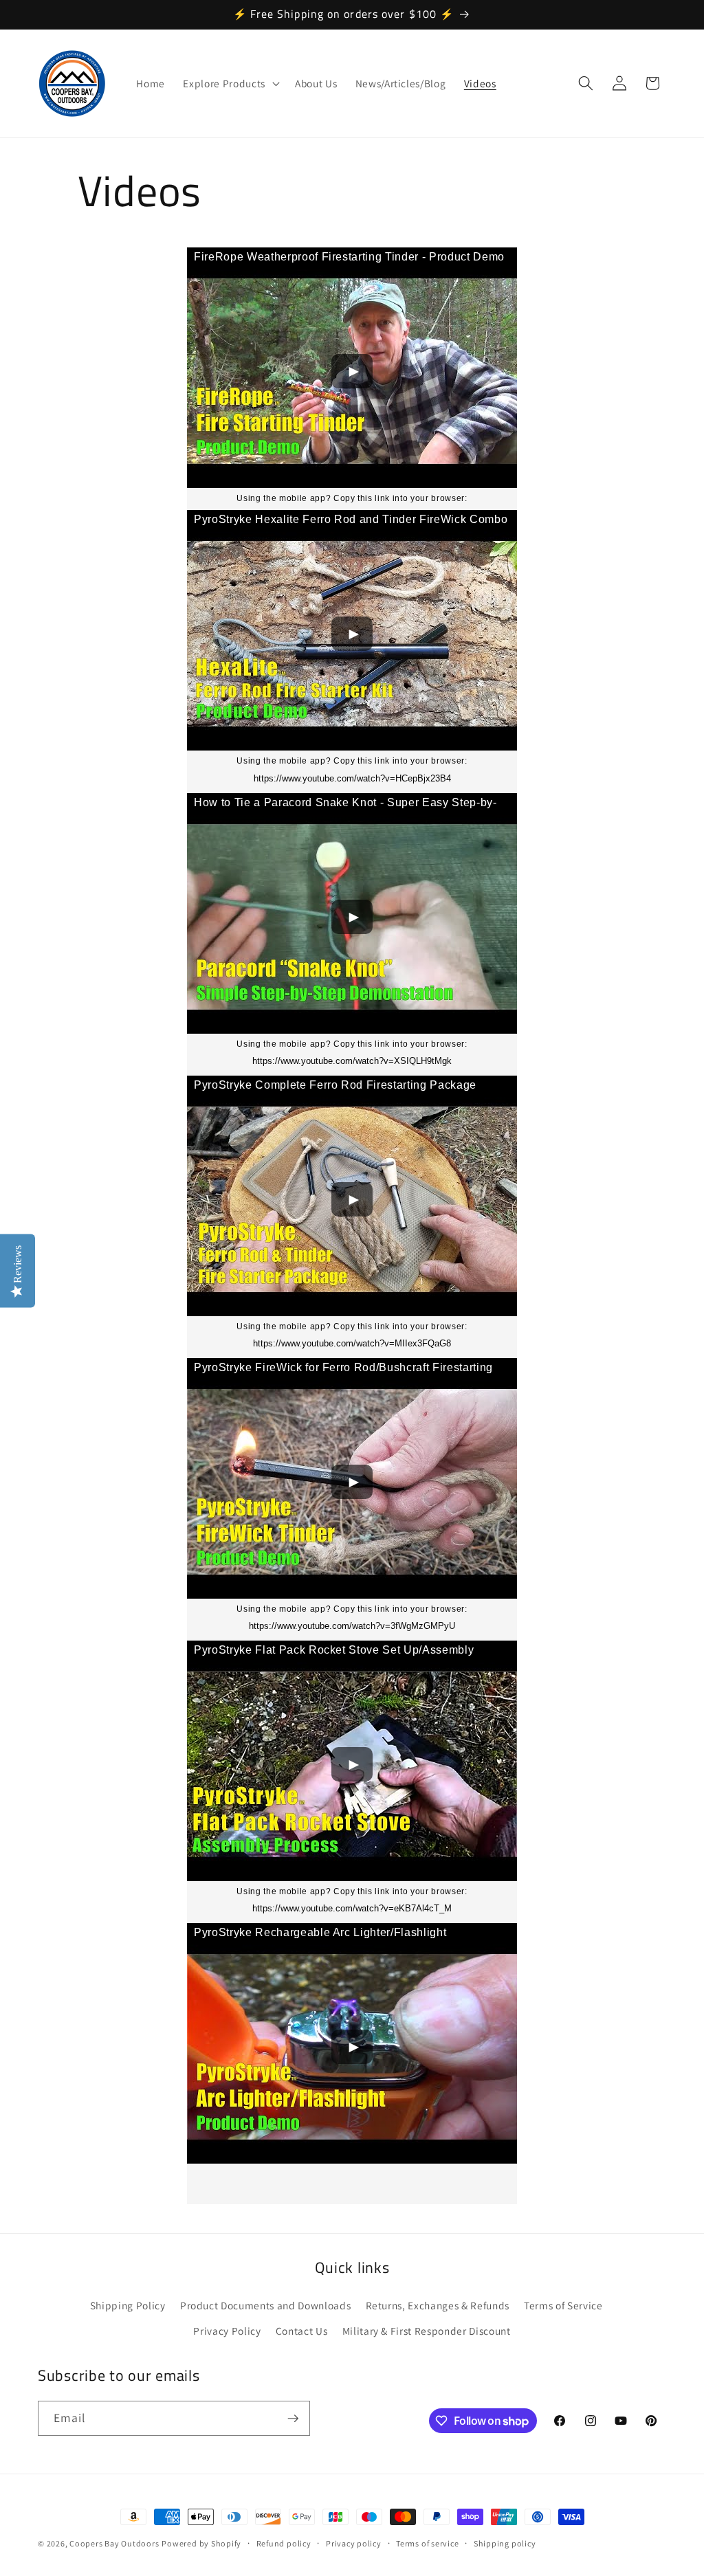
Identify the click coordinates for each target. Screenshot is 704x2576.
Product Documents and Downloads (265, 2305)
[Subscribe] (293, 2419)
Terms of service (427, 2543)
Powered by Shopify (201, 2543)
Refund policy (284, 2543)
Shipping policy (505, 2543)
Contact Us (302, 2331)
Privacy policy (354, 2543)
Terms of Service (563, 2305)
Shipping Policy (128, 2305)
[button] (230, 83)
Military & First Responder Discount (427, 2331)
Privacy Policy (227, 2331)
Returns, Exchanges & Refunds (438, 2305)
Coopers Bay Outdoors (114, 2543)
